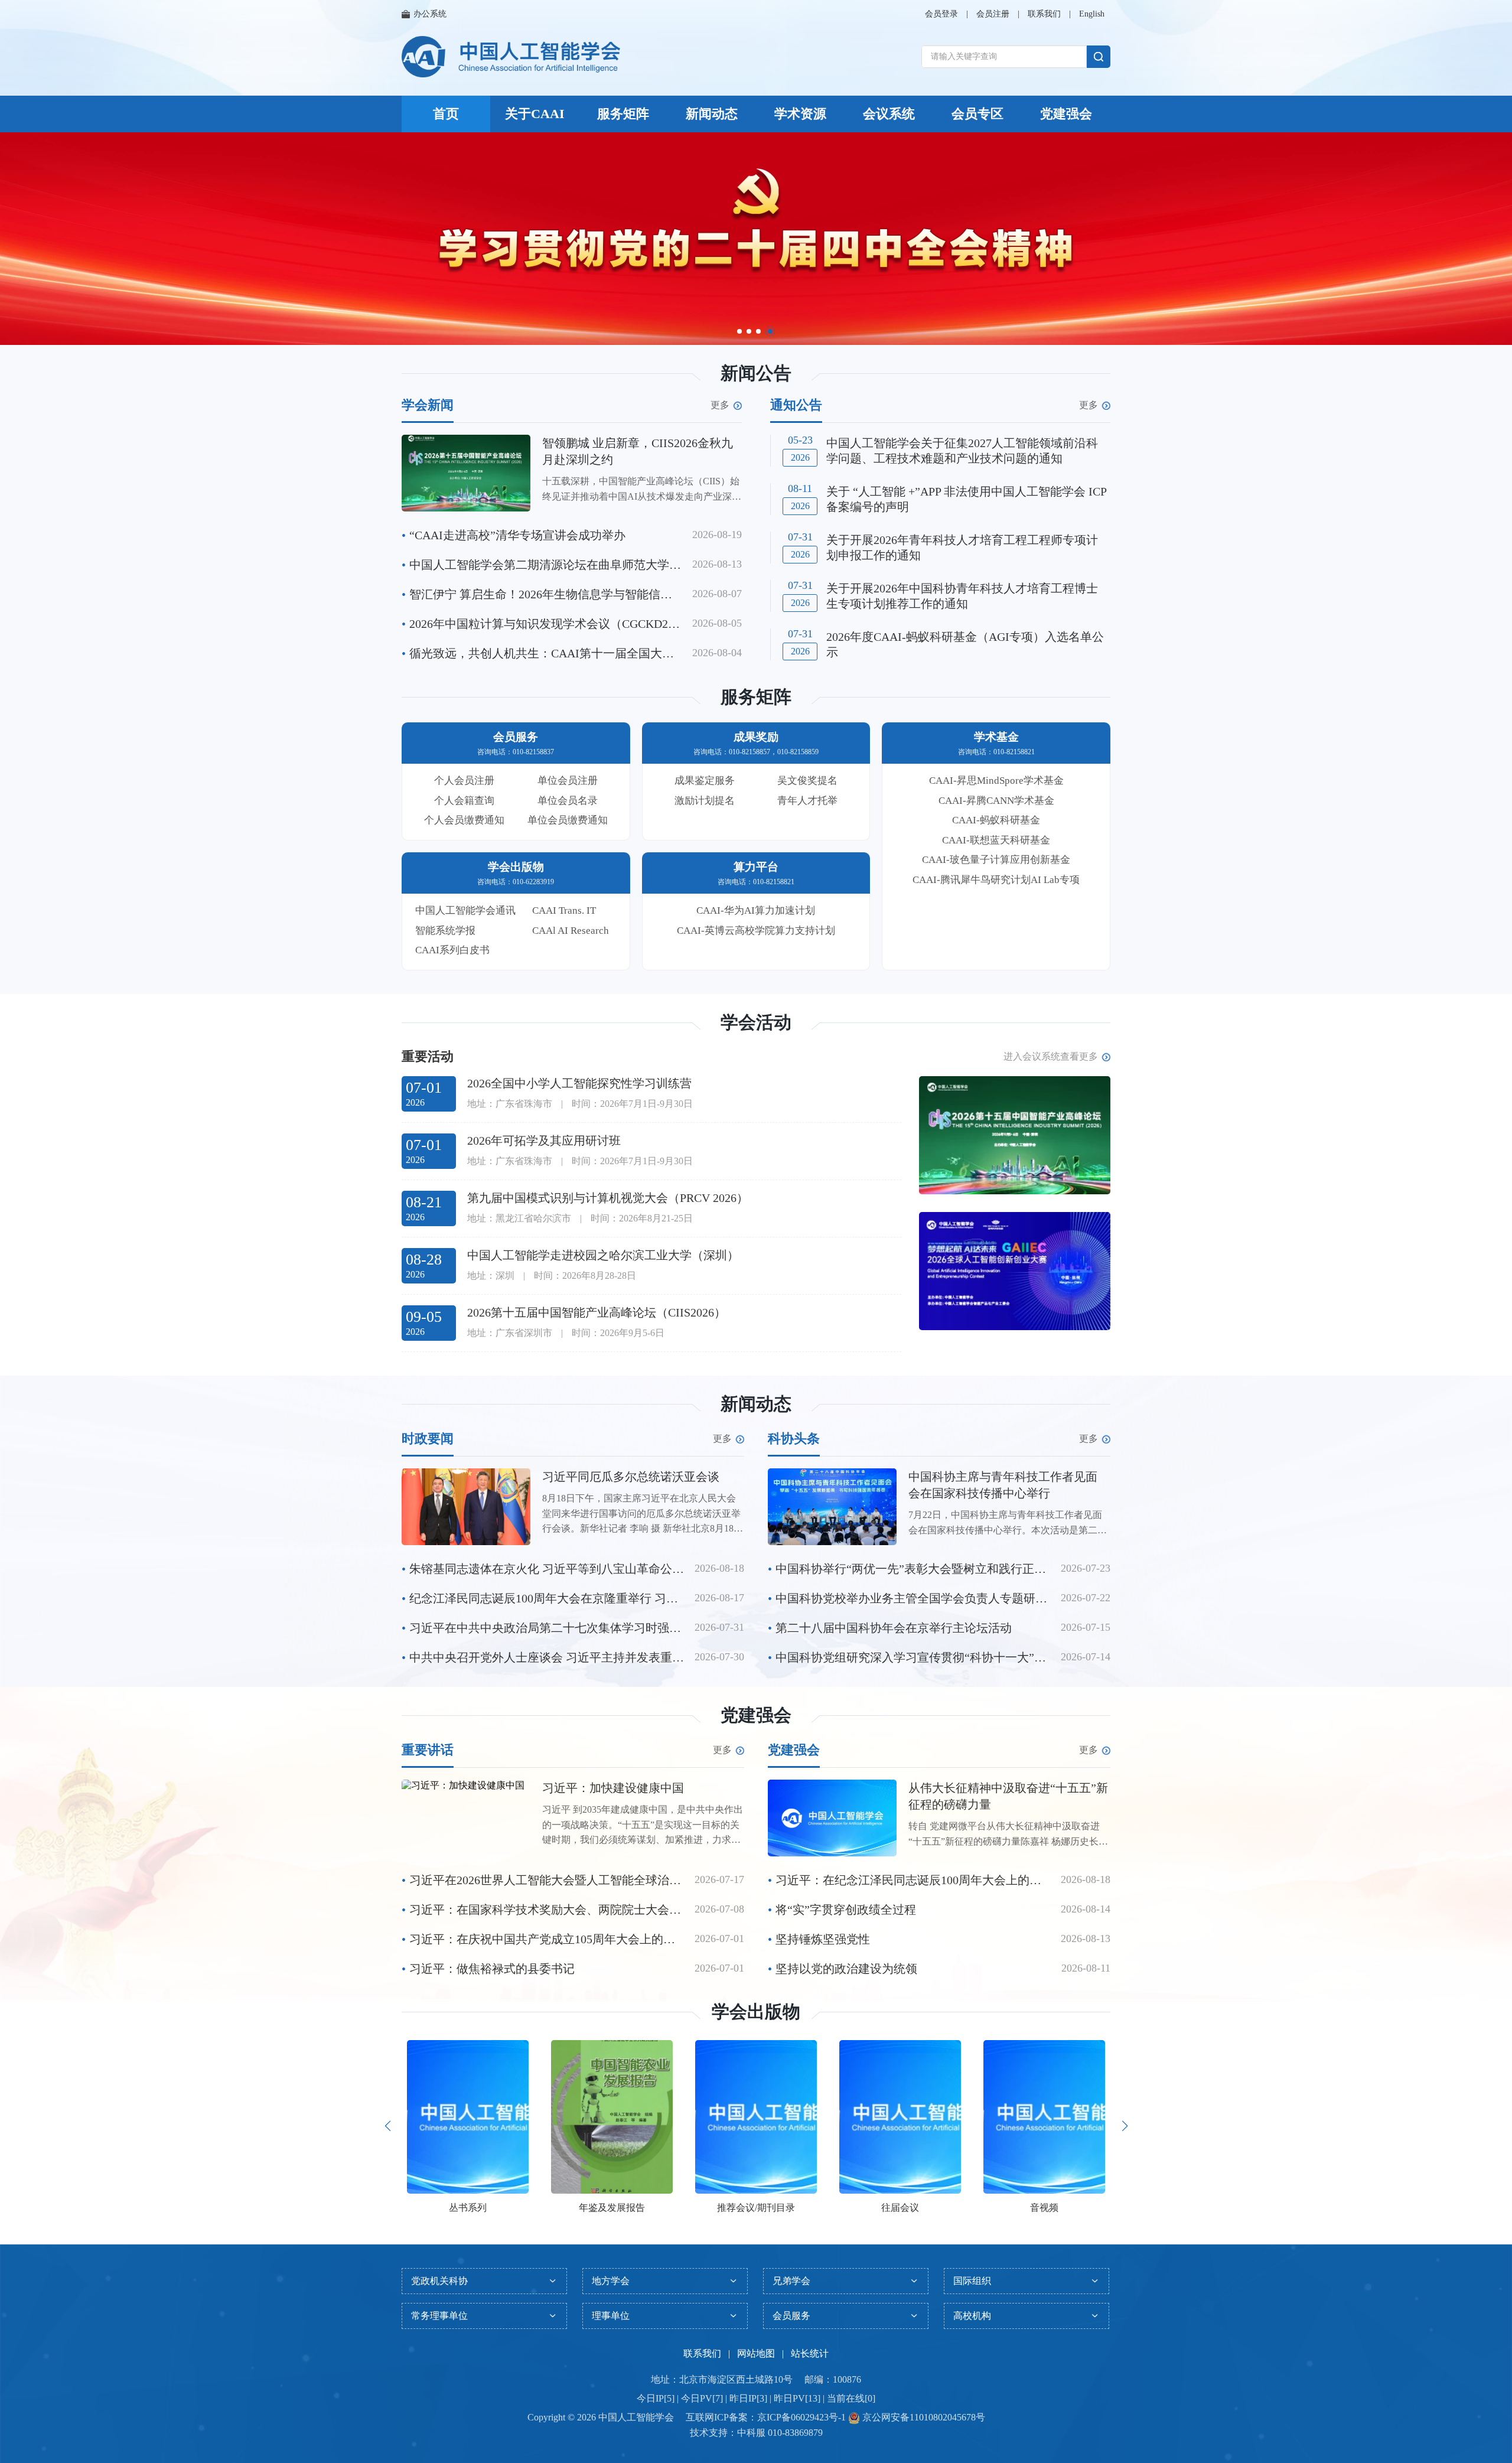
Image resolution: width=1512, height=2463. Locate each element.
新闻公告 (756, 286)
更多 (720, 318)
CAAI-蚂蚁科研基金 (996, 733)
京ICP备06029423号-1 (801, 2330)
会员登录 (941, 14)
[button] (387, 2039)
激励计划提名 (705, 714)
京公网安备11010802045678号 (923, 2330)
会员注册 (993, 14)
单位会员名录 (568, 714)
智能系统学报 (445, 844)
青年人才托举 (807, 714)
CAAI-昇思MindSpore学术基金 (996, 694)
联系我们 (1044, 14)
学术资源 (800, 114)
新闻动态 (712, 114)
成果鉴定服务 (705, 694)
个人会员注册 (464, 694)
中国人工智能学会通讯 (465, 824)
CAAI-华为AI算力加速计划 (756, 824)
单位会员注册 (568, 694)
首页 (446, 114)
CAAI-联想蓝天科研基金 (996, 753)
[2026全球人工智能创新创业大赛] (1015, 1184)
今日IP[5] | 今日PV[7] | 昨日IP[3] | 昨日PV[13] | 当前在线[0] (756, 2311)
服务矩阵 (623, 114)
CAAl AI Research (571, 844)
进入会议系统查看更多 (1051, 970)
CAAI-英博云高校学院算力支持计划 (756, 844)
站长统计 (810, 2267)
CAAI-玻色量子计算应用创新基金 (996, 773)
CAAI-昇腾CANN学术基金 (996, 714)
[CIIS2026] (1015, 1048)
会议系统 (889, 114)
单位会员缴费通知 (568, 733)
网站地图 (756, 2267)
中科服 (751, 2346)
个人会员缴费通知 (464, 733)
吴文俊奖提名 (807, 694)
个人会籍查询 (464, 714)
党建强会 (1066, 114)
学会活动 (756, 935)
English (1092, 14)
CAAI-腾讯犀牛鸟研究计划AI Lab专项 (996, 793)
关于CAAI (535, 114)
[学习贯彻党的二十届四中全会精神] (756, 239)
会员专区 (977, 114)
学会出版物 (756, 1925)
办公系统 (430, 14)
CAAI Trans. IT (564, 824)
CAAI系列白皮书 (452, 863)
